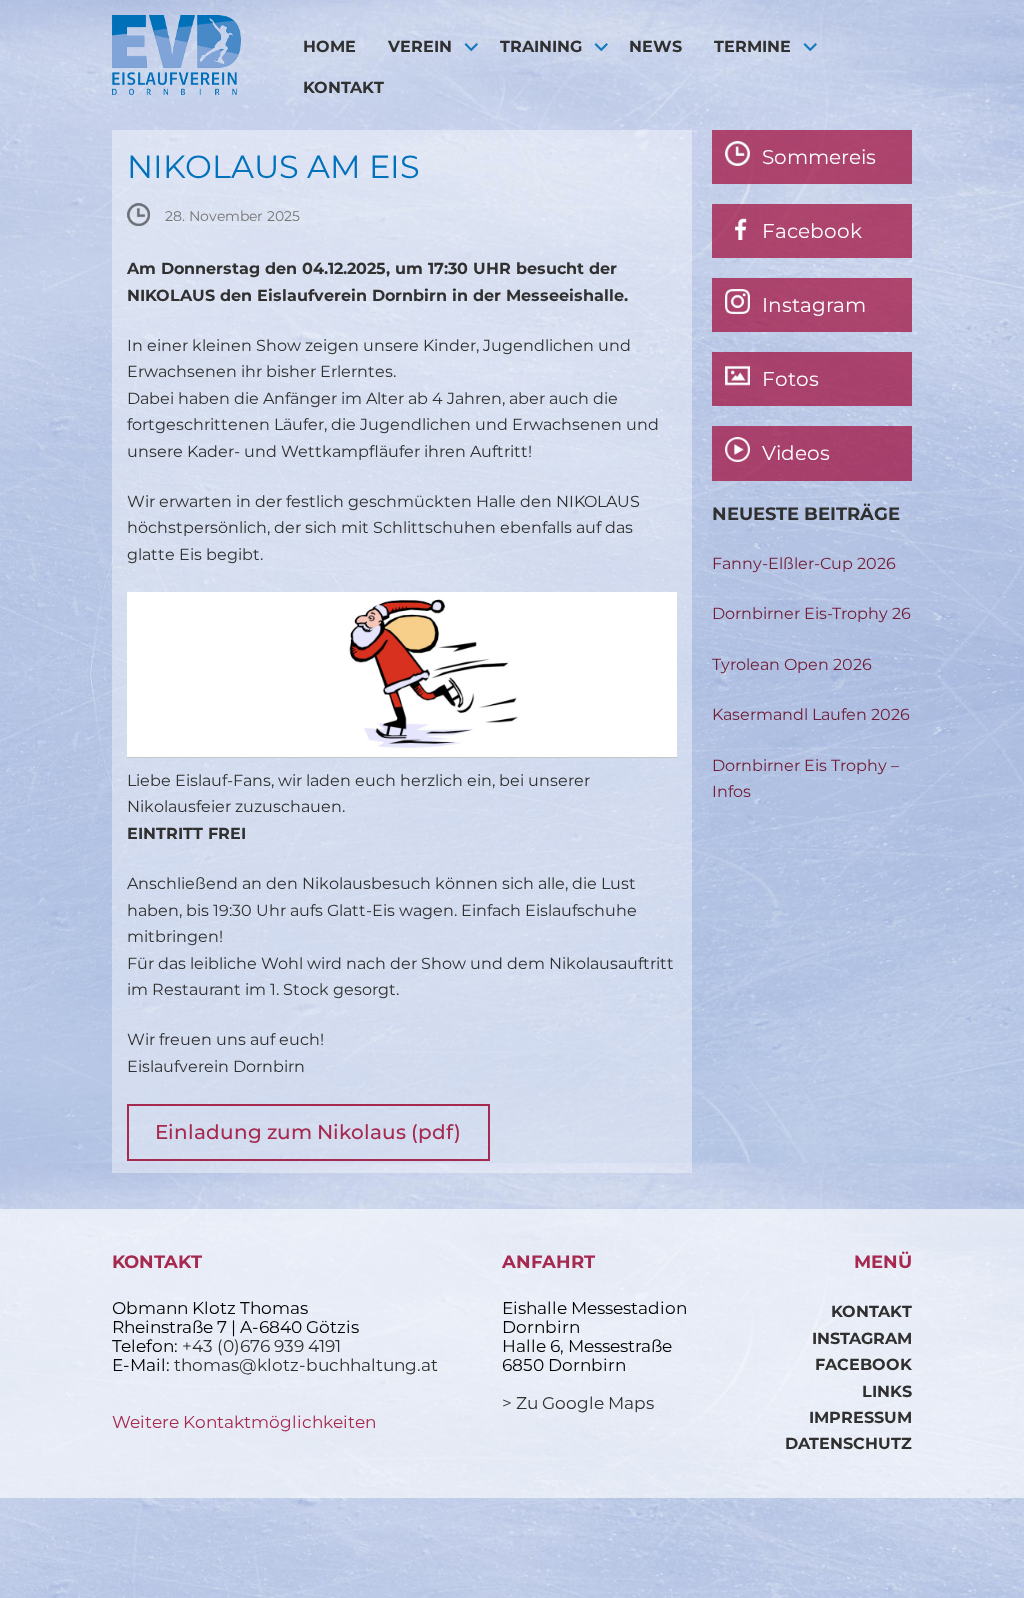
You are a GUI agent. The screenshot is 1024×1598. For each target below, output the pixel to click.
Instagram (862, 1338)
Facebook (863, 1364)
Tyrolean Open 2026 (792, 664)
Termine (752, 46)
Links (887, 1391)
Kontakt (343, 87)
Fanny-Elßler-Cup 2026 (804, 563)
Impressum (860, 1417)
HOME (329, 46)
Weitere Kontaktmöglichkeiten (244, 1422)
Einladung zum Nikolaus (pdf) (308, 1132)
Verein (420, 46)
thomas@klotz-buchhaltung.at (306, 1365)
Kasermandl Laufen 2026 (811, 714)
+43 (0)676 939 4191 (261, 1346)
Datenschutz (848, 1443)
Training (541, 46)
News (655, 46)
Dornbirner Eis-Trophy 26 (811, 613)
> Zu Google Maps (578, 1403)
